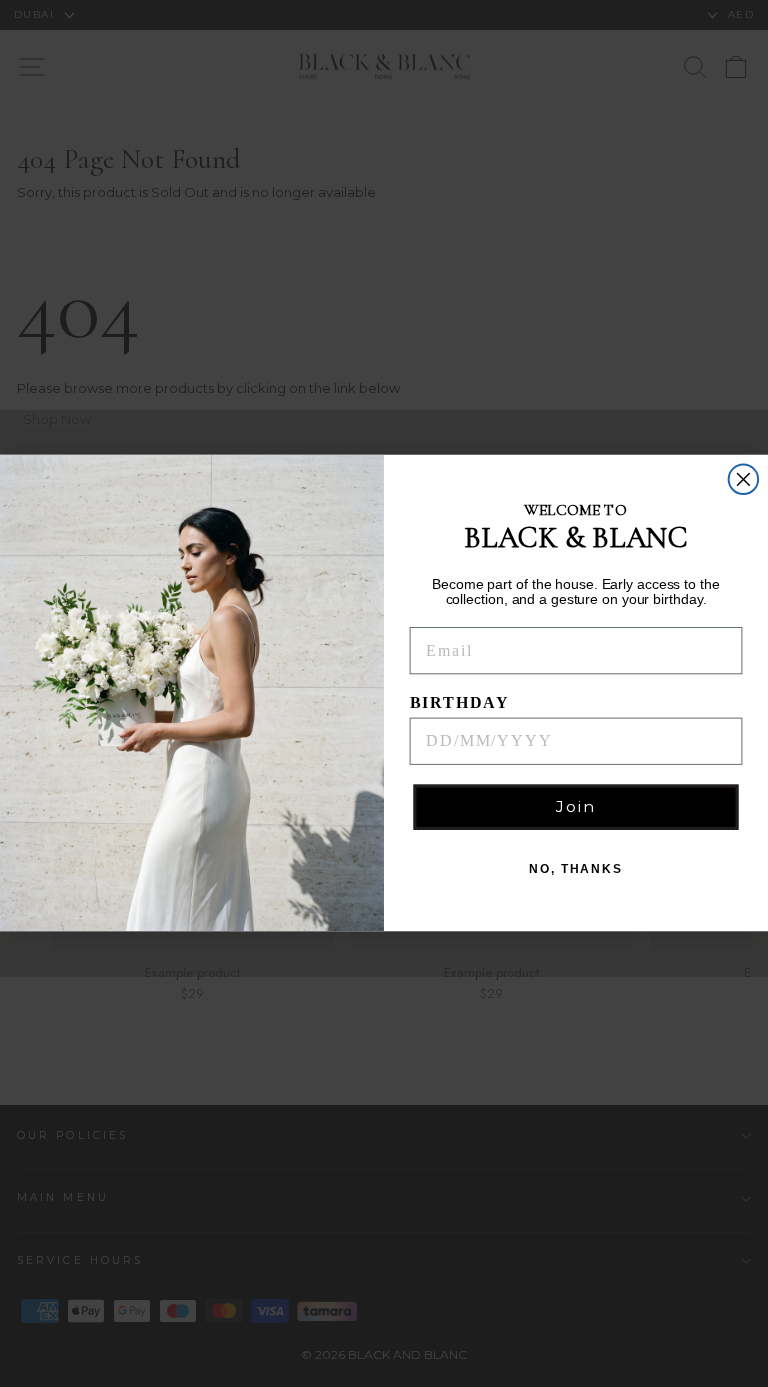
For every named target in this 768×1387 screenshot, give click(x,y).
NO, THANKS (576, 870)
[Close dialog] (744, 480)
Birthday (460, 702)
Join (575, 807)
